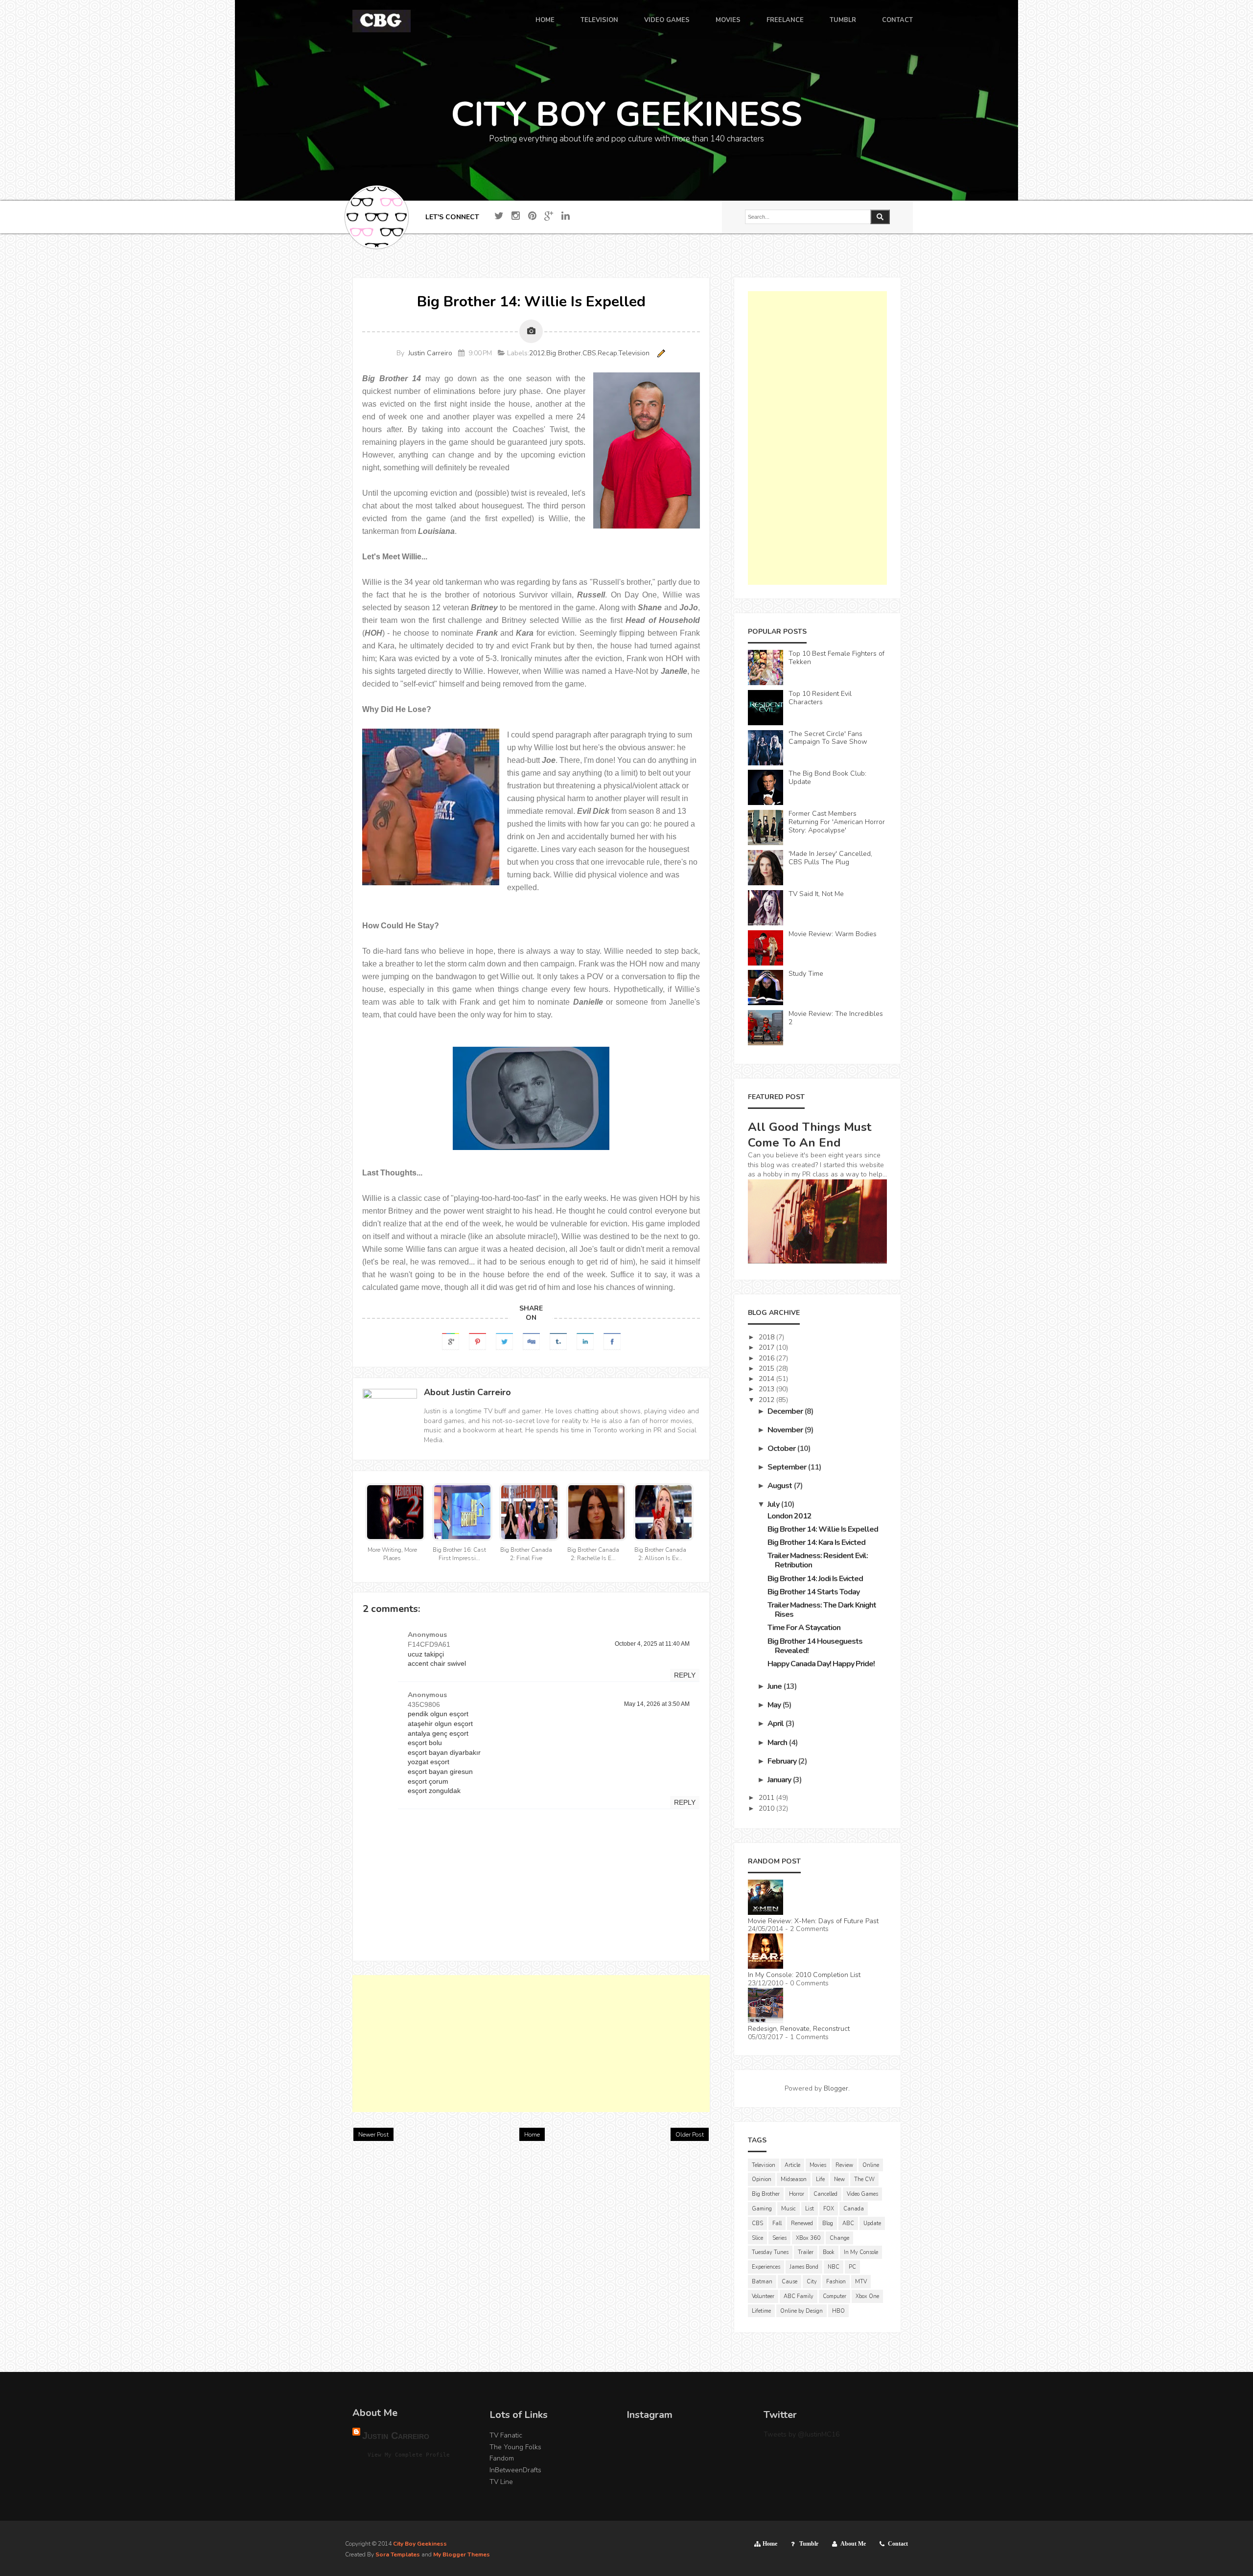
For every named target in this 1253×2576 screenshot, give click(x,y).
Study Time (806, 974)
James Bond (804, 2267)
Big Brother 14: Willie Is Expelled (823, 1529)
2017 (767, 1347)
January (780, 1780)
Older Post (690, 2135)
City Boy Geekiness (420, 2544)
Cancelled (825, 2194)
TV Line (501, 2482)
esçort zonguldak (434, 1791)
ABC (848, 2223)
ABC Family (799, 2296)
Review (844, 2165)
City (812, 2282)
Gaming (762, 2209)
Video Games (862, 2194)
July (774, 1504)
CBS (589, 353)
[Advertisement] (531, 2044)
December (786, 1411)
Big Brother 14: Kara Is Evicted (816, 1542)
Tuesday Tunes (770, 2252)
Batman (762, 2282)
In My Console (861, 2252)
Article (792, 2165)
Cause (789, 2282)
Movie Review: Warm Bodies (833, 934)
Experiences (766, 2267)
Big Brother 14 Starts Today (813, 1592)
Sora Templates (398, 2554)
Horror (797, 2194)
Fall (777, 2223)
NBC (834, 2267)
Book (829, 2252)
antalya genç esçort (438, 1733)
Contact (898, 2544)
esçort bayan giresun (440, 1771)
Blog (828, 2223)
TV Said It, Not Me (816, 894)
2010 (767, 1808)
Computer (835, 2296)
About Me (853, 2544)
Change (839, 2238)
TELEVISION (599, 21)
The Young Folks (515, 2447)
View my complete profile (409, 2455)
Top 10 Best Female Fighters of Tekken (836, 658)
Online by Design (801, 2311)
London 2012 (789, 1516)
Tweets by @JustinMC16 (801, 2434)
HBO (838, 2311)
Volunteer (763, 2296)
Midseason (794, 2179)
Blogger (836, 2088)
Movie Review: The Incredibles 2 (836, 1018)
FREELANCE (785, 21)
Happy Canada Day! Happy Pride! (821, 1664)
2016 (767, 1358)
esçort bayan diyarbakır (444, 1752)
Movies (818, 2165)
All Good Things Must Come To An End (810, 1135)
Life (820, 2179)
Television (634, 353)
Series (779, 2238)
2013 (767, 1389)
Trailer (806, 2252)
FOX (829, 2209)
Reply (685, 1675)
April (776, 1724)
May (775, 1705)
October (782, 1449)
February (783, 1761)
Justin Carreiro (430, 353)
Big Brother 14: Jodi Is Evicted (815, 1579)
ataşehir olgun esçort (440, 1724)
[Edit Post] (660, 353)
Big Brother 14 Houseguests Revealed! (815, 1646)
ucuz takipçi (426, 1654)
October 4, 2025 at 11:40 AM (652, 1644)
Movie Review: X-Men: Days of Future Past (813, 1921)
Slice (757, 2238)
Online (871, 2165)
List (810, 2209)
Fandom (502, 2458)
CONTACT (897, 21)
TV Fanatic (506, 2435)
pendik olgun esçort (438, 1714)
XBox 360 (808, 2238)
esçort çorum (428, 1781)
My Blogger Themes (462, 2554)
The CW (864, 2179)
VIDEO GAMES (667, 21)
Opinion (762, 2179)
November (786, 1430)
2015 (767, 1368)
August (780, 1486)
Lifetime (761, 2311)
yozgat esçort (429, 1762)
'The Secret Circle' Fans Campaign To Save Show (828, 738)
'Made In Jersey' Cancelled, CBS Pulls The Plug (830, 858)
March (778, 1743)
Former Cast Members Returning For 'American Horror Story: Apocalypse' (837, 822)
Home (532, 2135)
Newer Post (373, 2135)
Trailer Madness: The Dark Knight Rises (822, 1610)
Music (789, 2209)
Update (872, 2223)
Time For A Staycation (804, 1628)
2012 (537, 353)
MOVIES (728, 21)
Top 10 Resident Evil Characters (820, 698)
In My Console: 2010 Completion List (804, 1975)
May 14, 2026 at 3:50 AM (657, 1704)
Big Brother (564, 353)
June (775, 1686)
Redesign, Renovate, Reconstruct (799, 2029)
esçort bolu (425, 1743)
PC (852, 2267)
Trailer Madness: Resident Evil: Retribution (818, 1560)
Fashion (836, 2282)
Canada (854, 2209)
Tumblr (809, 2544)
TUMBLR (843, 21)
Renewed (802, 2223)
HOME (545, 21)
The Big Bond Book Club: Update (827, 778)
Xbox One (867, 2296)
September (788, 1467)
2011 (767, 1798)
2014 (767, 1379)
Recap (607, 353)
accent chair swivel (437, 1663)
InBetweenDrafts (515, 2470)
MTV (861, 2282)
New (839, 2179)
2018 (767, 1337)
